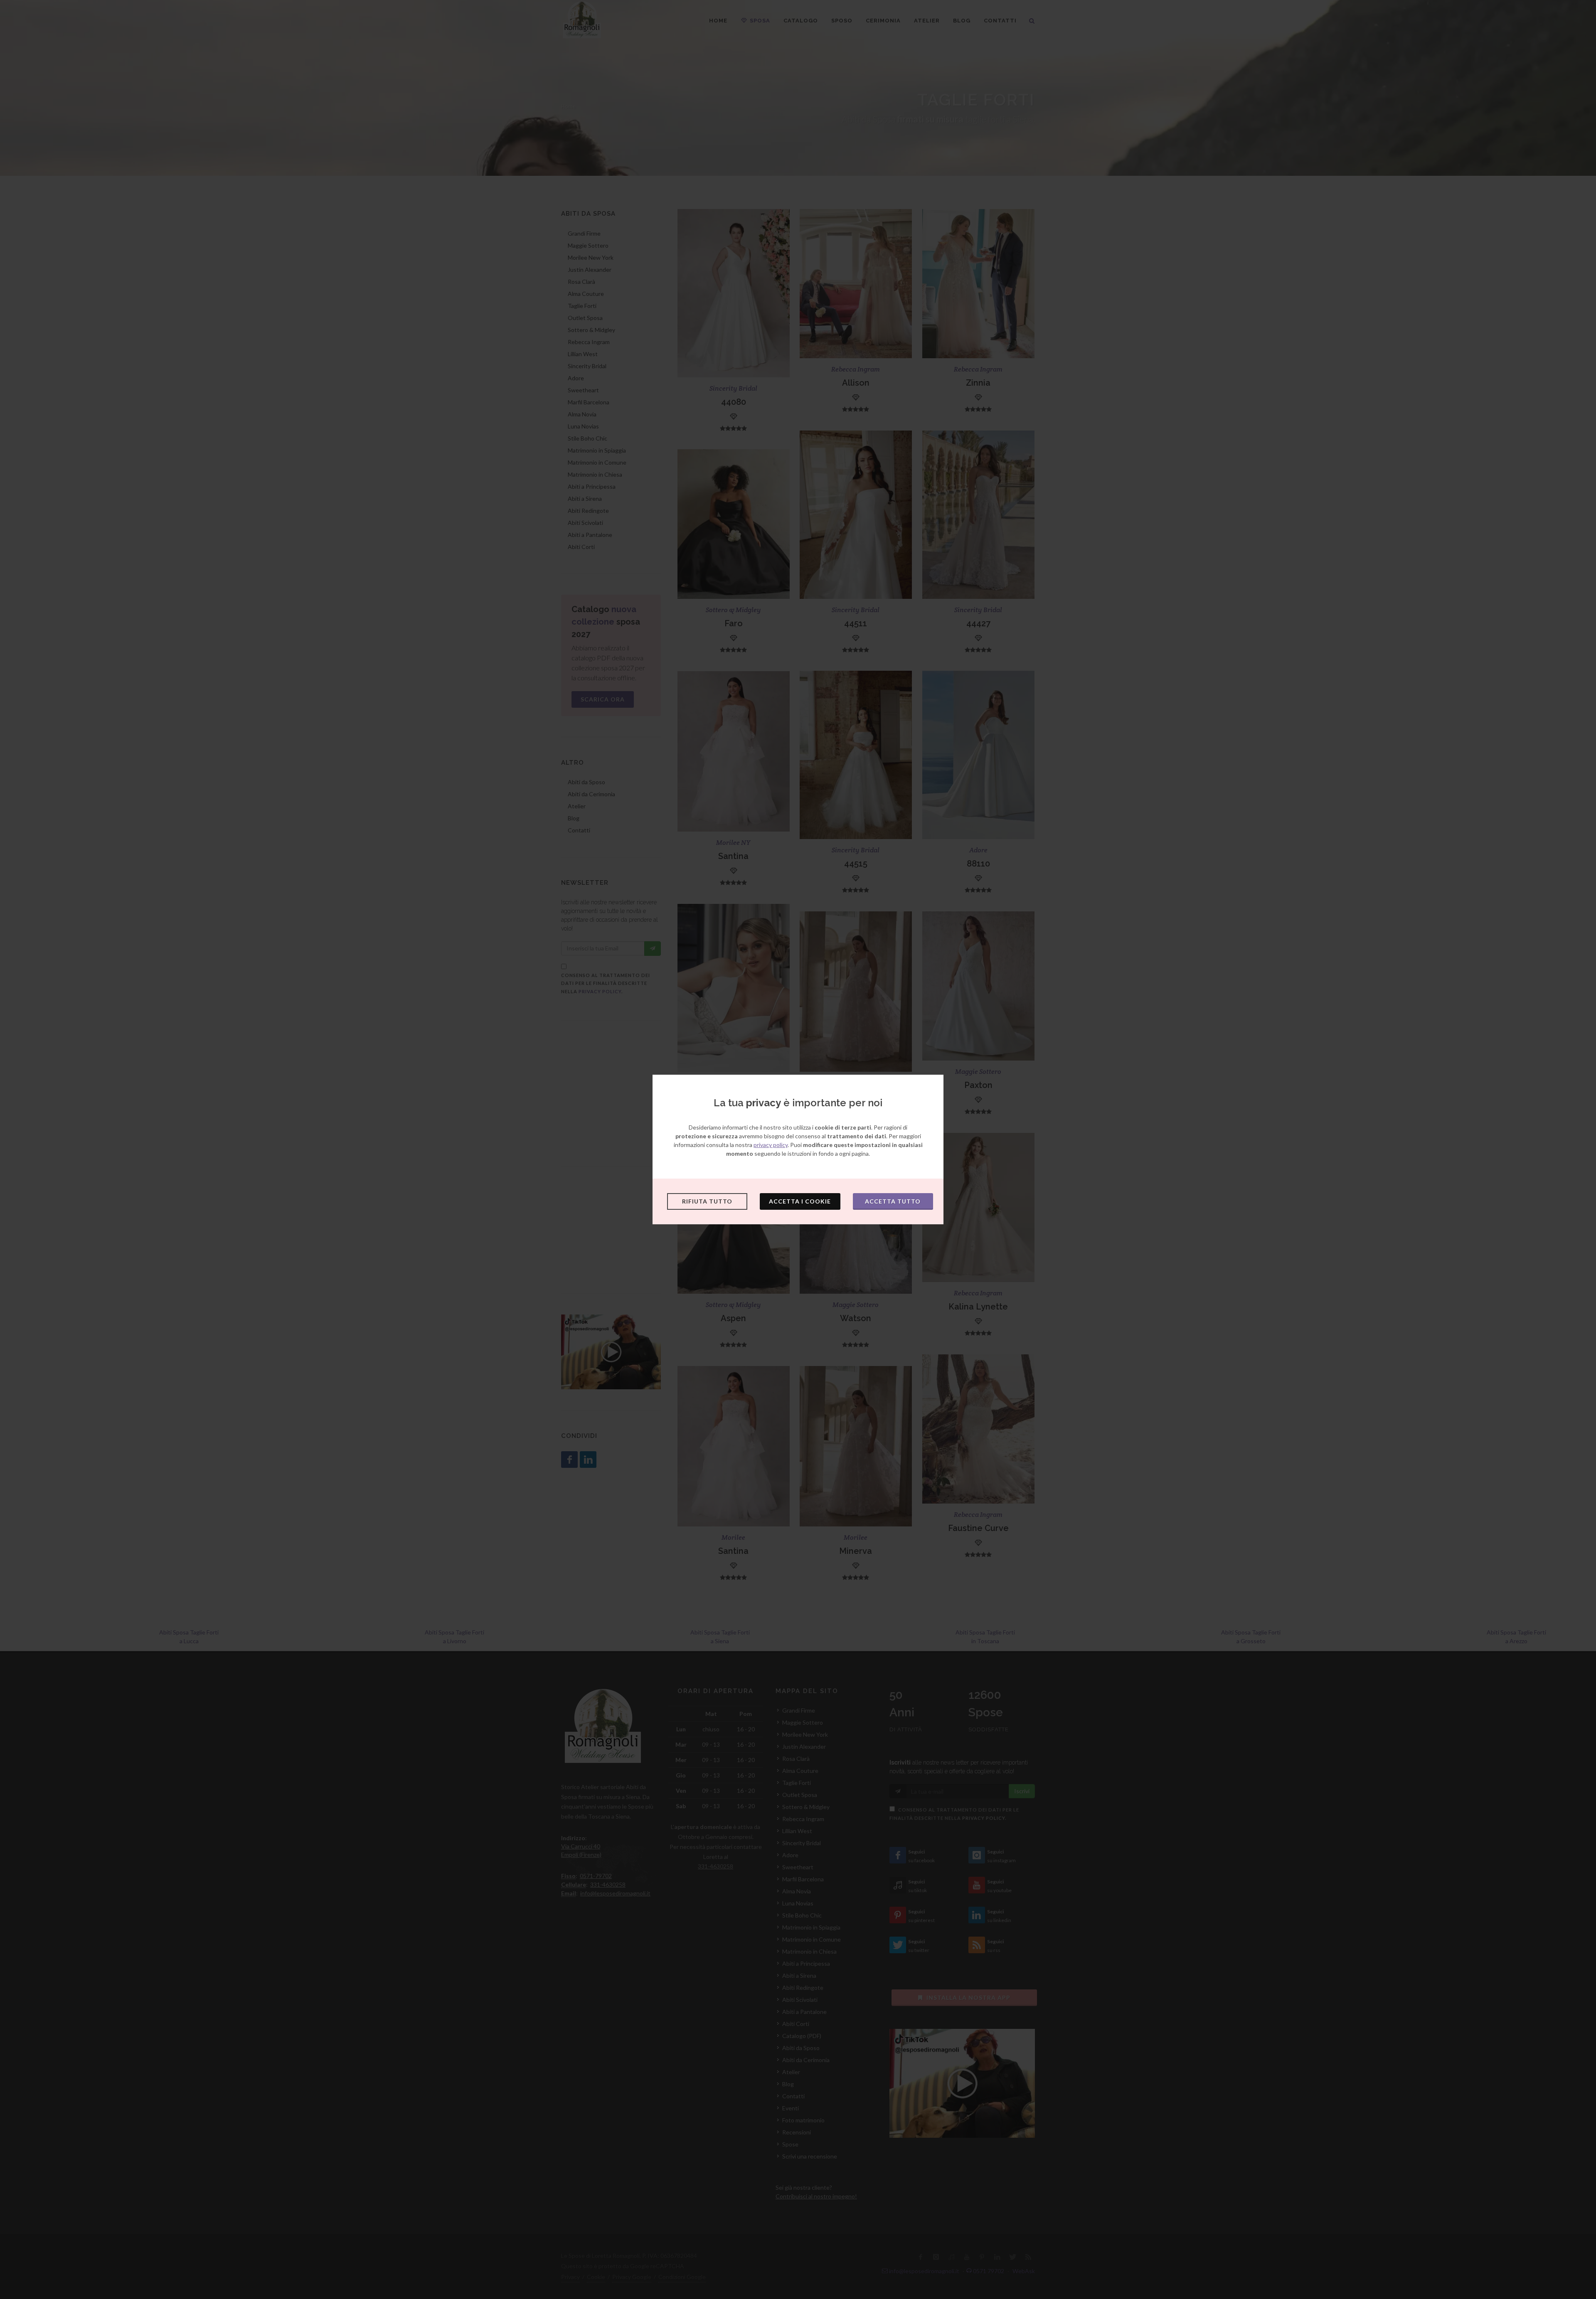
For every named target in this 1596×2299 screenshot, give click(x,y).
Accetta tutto (893, 1201)
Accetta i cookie (800, 1201)
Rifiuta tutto (707, 1201)
